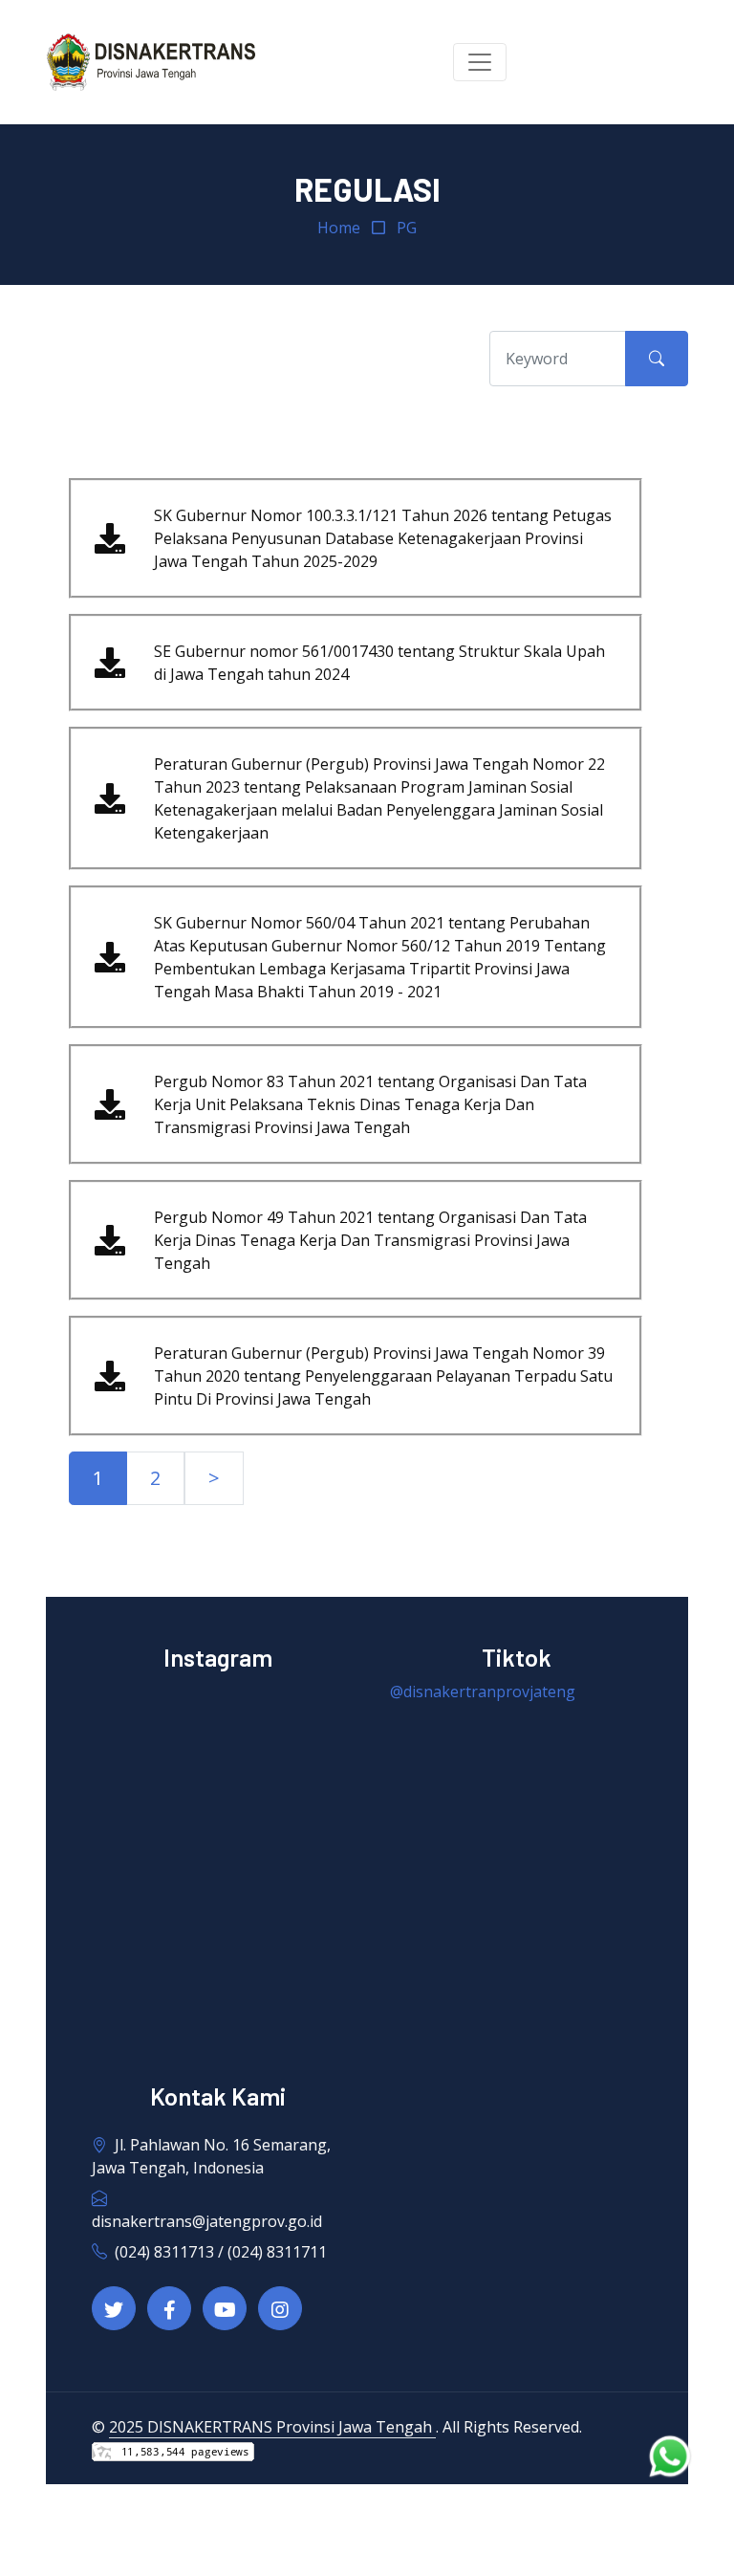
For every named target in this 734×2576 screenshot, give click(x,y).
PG (407, 228)
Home (339, 228)
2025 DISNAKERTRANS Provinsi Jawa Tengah (272, 2427)
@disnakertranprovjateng (483, 1692)
